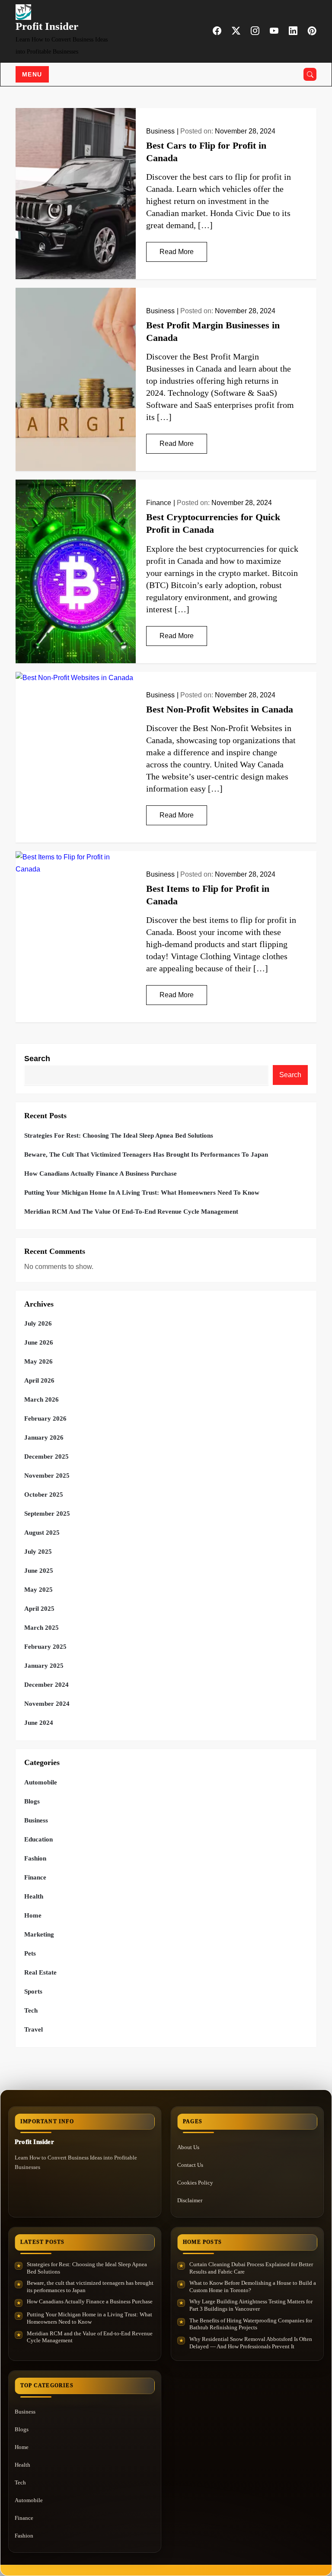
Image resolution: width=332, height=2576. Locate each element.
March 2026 (41, 1399)
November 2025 (47, 1476)
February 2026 (45, 1418)
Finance (159, 503)
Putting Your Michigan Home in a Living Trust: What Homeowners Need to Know (142, 1193)
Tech (31, 2010)
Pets (30, 1953)
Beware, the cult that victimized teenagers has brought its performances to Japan (146, 1154)
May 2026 (38, 1361)
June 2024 (39, 1723)
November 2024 (47, 1704)
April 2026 (39, 1380)
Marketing (39, 1934)
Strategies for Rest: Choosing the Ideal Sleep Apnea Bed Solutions (119, 1135)
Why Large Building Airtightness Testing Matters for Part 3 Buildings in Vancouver (251, 2305)
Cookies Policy (195, 2183)
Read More (177, 252)
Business (160, 131)
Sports (33, 1991)
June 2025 (39, 1571)
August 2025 (42, 1533)
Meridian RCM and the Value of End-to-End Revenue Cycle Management (131, 1212)
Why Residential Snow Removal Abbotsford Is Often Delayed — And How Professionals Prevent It (251, 2343)
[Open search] (310, 74)
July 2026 (38, 1323)
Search (37, 1059)
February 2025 (45, 1647)
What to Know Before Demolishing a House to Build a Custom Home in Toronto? (253, 2287)
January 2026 (44, 1437)
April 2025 (39, 1609)
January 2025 (44, 1666)
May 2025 (38, 1590)
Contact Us (190, 2165)
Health (34, 1896)
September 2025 (47, 1514)
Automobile (41, 1782)
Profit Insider (47, 26)
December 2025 (46, 1457)
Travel (34, 2029)
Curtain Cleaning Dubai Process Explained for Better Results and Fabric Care (251, 2268)
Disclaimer (190, 2200)
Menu (32, 74)
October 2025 (44, 1495)
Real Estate (40, 1972)
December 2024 (46, 1685)
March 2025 (41, 1628)
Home (33, 1915)
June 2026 (39, 1342)
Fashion (35, 1858)
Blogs (32, 1801)
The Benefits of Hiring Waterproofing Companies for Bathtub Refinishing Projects (251, 2324)
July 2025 (38, 1552)
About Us (188, 2147)
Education (38, 1839)
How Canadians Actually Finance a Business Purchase (101, 1174)
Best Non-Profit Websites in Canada (220, 709)
